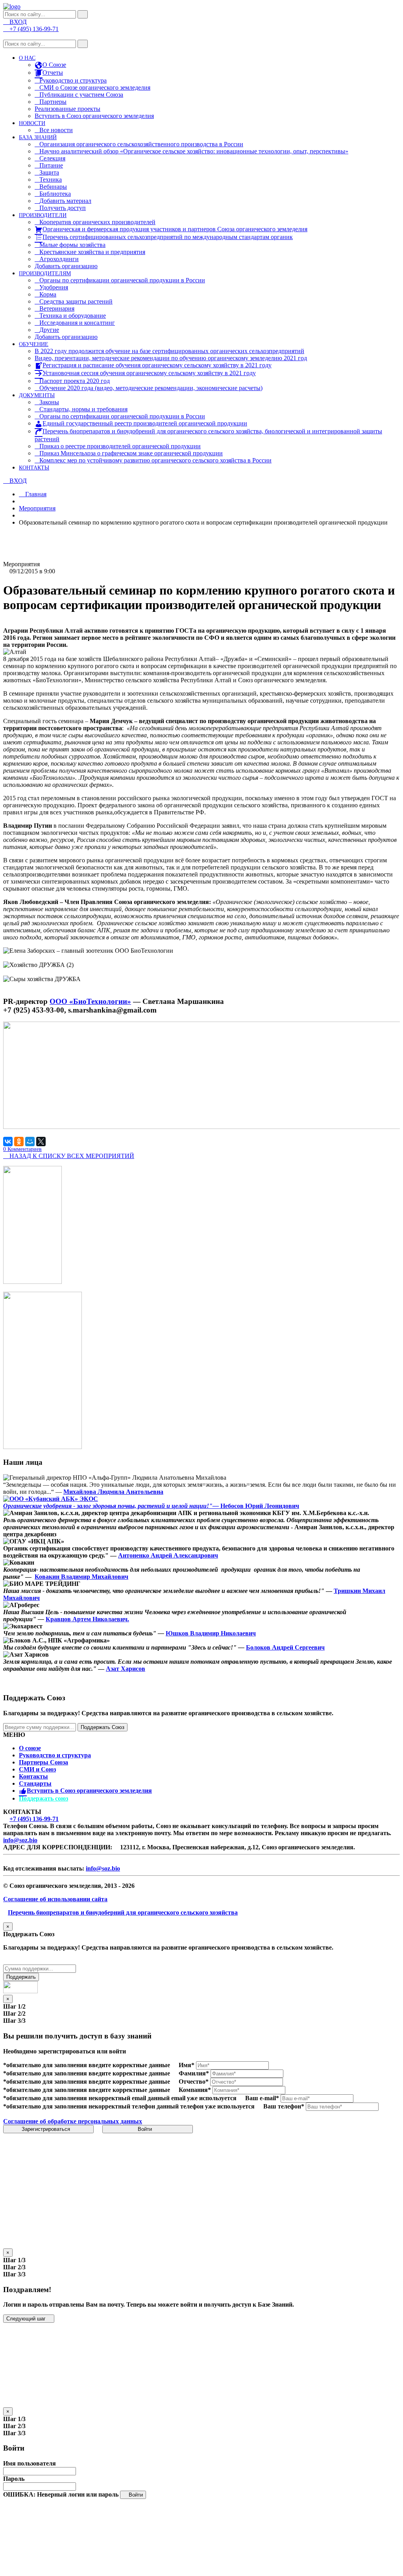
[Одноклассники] (19, 1142)
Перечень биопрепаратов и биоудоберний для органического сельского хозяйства (123, 1912)
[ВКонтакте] (8, 1142)
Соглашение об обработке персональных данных (73, 2121)
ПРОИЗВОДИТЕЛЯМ (45, 273)
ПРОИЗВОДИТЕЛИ (43, 215)
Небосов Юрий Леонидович (259, 1506)
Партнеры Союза (43, 1762)
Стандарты (35, 1783)
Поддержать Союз (103, 1727)
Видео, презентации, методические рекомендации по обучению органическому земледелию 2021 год (171, 358)
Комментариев (22, 1149)
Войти (146, 2129)
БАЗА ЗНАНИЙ (38, 137)
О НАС (27, 58)
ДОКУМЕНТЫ (37, 395)
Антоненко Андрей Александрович (168, 1555)
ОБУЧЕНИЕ (34, 344)
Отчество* (194, 2082)
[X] (41, 1142)
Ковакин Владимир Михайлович (81, 1577)
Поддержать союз (43, 1798)
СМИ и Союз (37, 1769)
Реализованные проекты (67, 109)
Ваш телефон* (284, 2106)
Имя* (187, 2065)
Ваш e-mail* (262, 2098)
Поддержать (21, 1977)
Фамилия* (194, 2073)
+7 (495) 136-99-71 (34, 1819)
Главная (35, 494)
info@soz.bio (20, 1840)
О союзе (30, 1748)
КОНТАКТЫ (34, 468)
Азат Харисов (126, 1669)
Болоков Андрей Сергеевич (285, 1647)
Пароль (14, 2479)
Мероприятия (37, 508)
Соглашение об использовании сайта (55, 1899)
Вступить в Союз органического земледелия (94, 116)
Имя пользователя (30, 2463)
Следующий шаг (27, 2319)
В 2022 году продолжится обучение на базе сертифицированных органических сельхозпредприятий (169, 351)
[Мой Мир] (30, 1142)
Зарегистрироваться (47, 2129)
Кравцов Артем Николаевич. (87, 1619)
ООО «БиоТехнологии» (90, 1001)
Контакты (33, 1776)
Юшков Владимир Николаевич (211, 1633)
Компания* (195, 2090)
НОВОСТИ (32, 123)
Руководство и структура (55, 1755)
